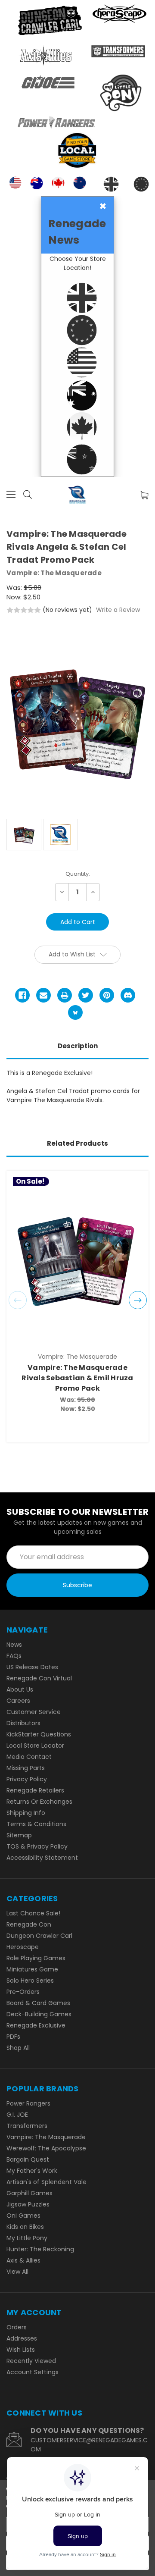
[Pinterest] (107, 995)
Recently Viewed (31, 2361)
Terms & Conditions (36, 1824)
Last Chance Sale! (33, 1913)
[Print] (65, 995)
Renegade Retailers (35, 1790)
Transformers (27, 2126)
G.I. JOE (17, 2115)
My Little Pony (27, 2238)
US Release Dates (32, 1667)
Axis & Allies (23, 2260)
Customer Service (34, 1712)
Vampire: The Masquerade (46, 2137)
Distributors (23, 1723)
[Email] (43, 995)
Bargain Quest (28, 2159)
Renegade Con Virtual (39, 1678)
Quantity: (78, 874)
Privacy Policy (27, 1779)
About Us (20, 1689)
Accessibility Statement (42, 1858)
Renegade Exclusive (36, 2025)
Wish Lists (21, 2350)
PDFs (13, 2037)
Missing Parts (26, 1768)
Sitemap (19, 1835)
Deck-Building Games (39, 2014)
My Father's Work (32, 2171)
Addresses (22, 2338)
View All (17, 2272)
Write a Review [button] (118, 610)
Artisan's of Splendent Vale (46, 2182)
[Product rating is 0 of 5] (24, 610)
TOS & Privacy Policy (37, 1846)
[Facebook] (22, 995)
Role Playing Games (36, 1958)
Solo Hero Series (30, 1981)
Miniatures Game (32, 1969)
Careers (18, 1701)
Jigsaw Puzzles (28, 2204)
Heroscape (23, 1947)
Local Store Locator (35, 1746)
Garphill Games (29, 2193)
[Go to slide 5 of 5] (18, 1300)
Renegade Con (29, 1924)
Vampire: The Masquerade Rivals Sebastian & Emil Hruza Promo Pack (77, 1378)
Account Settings (33, 2372)
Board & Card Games (38, 2003)
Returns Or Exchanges (39, 1802)
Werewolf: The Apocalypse (46, 2148)
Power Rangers (28, 2103)
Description (78, 1046)
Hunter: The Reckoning (40, 2249)
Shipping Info (26, 1813)
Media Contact (29, 1757)
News (14, 1645)
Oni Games (23, 2216)
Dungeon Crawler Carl (39, 1936)
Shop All (18, 2048)
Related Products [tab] (77, 1143)
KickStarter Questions (39, 1734)
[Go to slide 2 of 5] (138, 1300)
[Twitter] (86, 995)
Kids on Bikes (25, 2227)
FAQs (14, 1656)
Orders (17, 2327)
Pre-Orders (23, 1992)
